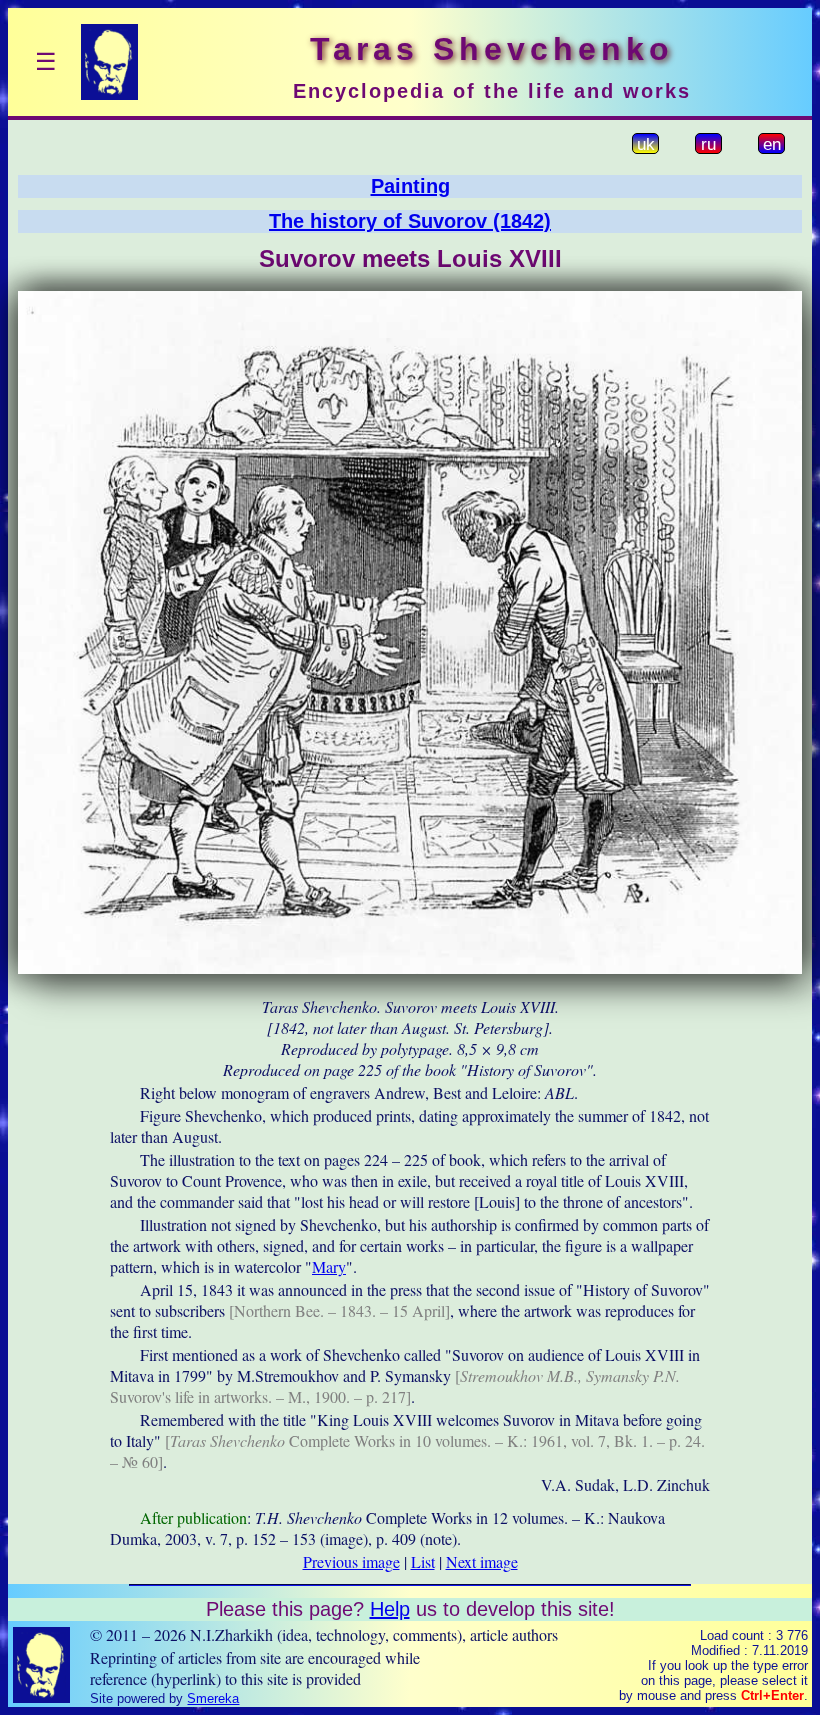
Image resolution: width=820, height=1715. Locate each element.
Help (390, 1609)
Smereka (213, 1698)
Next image (482, 1561)
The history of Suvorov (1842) (410, 221)
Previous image (351, 1561)
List (423, 1561)
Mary (329, 1266)
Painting (410, 186)
